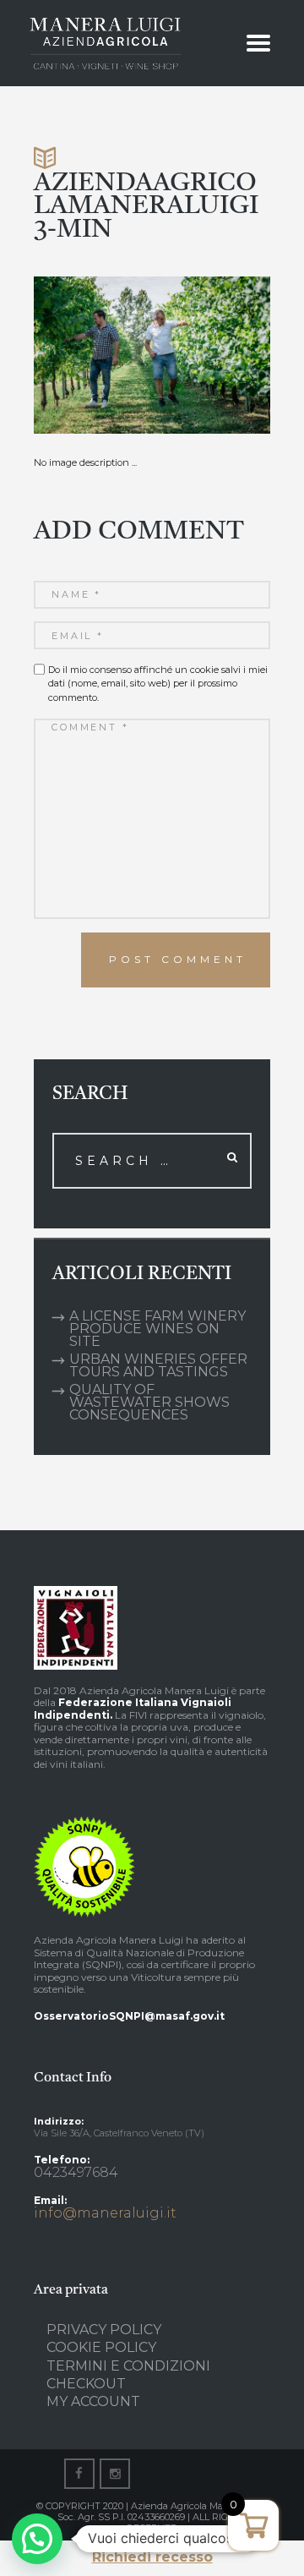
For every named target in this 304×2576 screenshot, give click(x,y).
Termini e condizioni (128, 2366)
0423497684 (76, 2172)
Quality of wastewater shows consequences (149, 1402)
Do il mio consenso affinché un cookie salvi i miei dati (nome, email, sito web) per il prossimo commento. (158, 684)
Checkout (86, 2384)
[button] (37, 2539)
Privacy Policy (104, 2330)
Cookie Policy (101, 2347)
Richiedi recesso (152, 2557)
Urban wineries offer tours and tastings (158, 1365)
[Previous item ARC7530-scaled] (93, 355)
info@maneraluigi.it (105, 2213)
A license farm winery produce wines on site (157, 1329)
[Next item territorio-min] (211, 355)
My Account (93, 2401)
